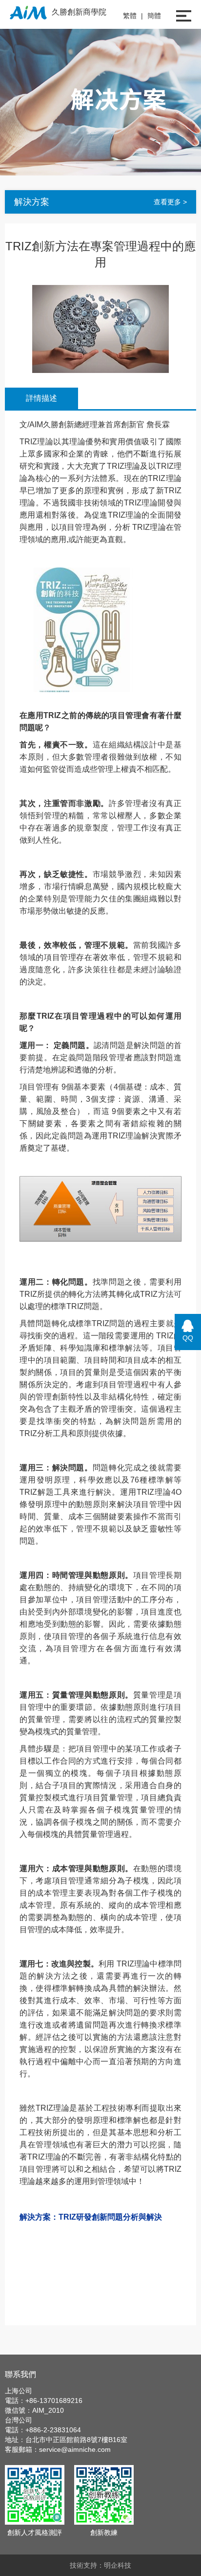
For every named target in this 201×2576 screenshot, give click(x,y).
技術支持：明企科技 (100, 2565)
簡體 (154, 16)
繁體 (130, 16)
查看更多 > (170, 202)
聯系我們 (20, 2374)
